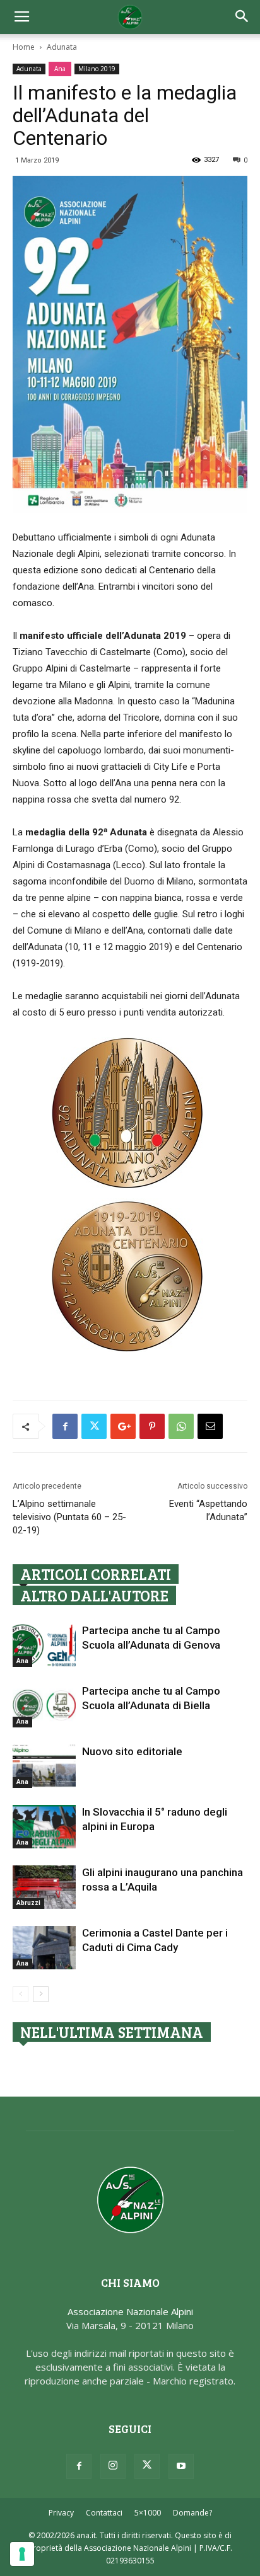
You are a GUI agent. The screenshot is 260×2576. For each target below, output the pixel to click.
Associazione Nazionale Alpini (130, 2311)
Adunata (62, 47)
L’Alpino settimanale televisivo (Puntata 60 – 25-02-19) (69, 1517)
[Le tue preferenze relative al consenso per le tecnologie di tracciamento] (22, 2554)
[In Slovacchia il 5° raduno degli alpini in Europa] (44, 1827)
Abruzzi (28, 1903)
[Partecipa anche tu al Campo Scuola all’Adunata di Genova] (44, 1645)
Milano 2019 (97, 69)
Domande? (192, 2513)
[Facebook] (79, 2466)
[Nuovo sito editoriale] (44, 1766)
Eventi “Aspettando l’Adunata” (208, 1510)
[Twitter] (147, 2466)
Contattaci (104, 2513)
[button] (242, 17)
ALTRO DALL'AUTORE (94, 1595)
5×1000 (148, 2513)
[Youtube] (181, 2466)
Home (24, 47)
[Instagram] (113, 2466)
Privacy (61, 2513)
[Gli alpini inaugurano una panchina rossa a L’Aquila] (44, 1887)
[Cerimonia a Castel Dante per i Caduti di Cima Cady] (44, 1948)
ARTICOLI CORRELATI (96, 1574)
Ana (60, 69)
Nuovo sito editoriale (132, 1751)
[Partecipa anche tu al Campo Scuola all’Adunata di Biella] (44, 1706)
